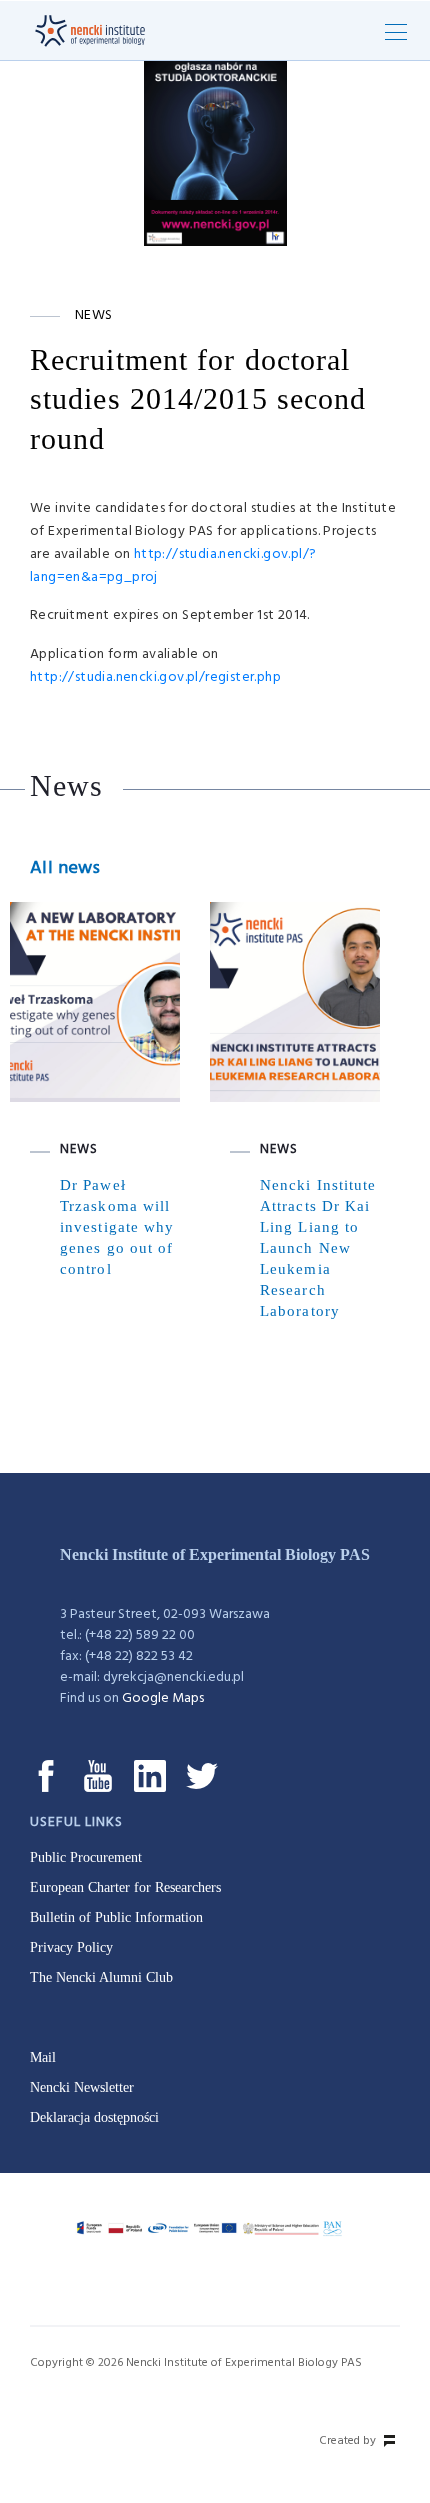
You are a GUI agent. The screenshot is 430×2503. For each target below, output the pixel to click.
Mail (43, 2057)
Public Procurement (86, 1857)
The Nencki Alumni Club (101, 1977)
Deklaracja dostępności (94, 2117)
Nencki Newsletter (82, 2087)
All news (65, 868)
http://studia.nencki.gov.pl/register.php (155, 677)
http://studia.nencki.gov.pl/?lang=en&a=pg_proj (173, 566)
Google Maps (163, 1698)
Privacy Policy (71, 1947)
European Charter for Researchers (125, 1887)
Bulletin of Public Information (116, 1917)
